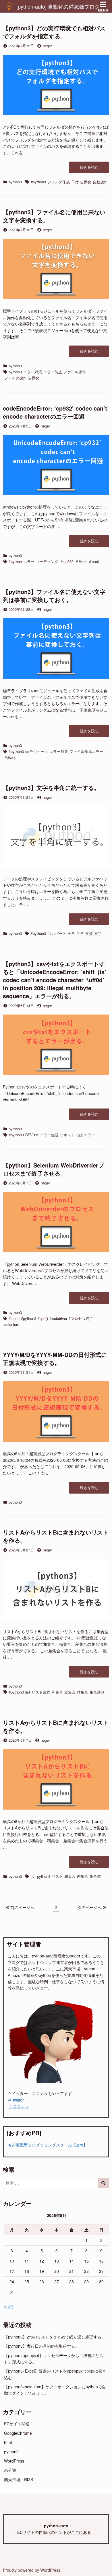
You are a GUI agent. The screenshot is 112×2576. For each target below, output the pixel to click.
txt (36, 1135)
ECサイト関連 (17, 2424)
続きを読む (91, 169)
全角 (71, 933)
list (28, 1692)
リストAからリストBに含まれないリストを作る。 (56, 1536)
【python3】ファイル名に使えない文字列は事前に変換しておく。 (54, 596)
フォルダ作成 (59, 182)
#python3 (38, 182)
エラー (29, 561)
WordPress (14, 2461)
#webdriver (58, 1318)
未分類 (10, 2470)
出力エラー (86, 1135)
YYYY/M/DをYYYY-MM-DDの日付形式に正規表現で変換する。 (55, 1358)
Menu (103, 10)
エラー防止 (53, 372)
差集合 (70, 1692)
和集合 (57, 1692)
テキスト (67, 1135)
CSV (29, 1135)
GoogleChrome (18, 2433)
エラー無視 (49, 1135)
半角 (80, 933)
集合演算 (97, 1692)
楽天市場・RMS (19, 2479)
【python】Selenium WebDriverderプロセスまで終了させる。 (53, 1169)
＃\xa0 (94, 561)
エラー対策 (33, 372)
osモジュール (37, 751)
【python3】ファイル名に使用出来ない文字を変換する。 (54, 216)
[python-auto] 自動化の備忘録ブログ (58, 6)
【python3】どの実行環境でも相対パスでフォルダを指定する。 (54, 32)
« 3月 (9, 2306)
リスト (57, 1876)
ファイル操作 (75, 372)
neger (47, 46)
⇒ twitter (16, 2100)
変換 (89, 933)
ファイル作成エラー (86, 751)
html (8, 2442)
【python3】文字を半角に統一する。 (51, 787)
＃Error (81, 561)
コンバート (57, 933)
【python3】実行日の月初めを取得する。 (41, 2346)
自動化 (86, 182)
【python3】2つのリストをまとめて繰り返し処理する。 (55, 2337)
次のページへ (90, 1907)
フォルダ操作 (16, 378)
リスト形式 (41, 1692)
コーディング (47, 561)
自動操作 (100, 182)
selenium (12, 1324)
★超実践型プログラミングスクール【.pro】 (48, 2145)
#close (14, 1318)
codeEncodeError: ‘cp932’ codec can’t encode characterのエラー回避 (55, 412)
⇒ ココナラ (18, 2106)
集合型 (95, 1876)
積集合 (83, 1692)
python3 (15, 182)
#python (15, 561)
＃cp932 (67, 561)
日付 (75, 182)
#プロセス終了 (81, 1318)
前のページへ (22, 1907)
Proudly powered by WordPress (32, 2570)
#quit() (43, 1318)
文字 (98, 933)
